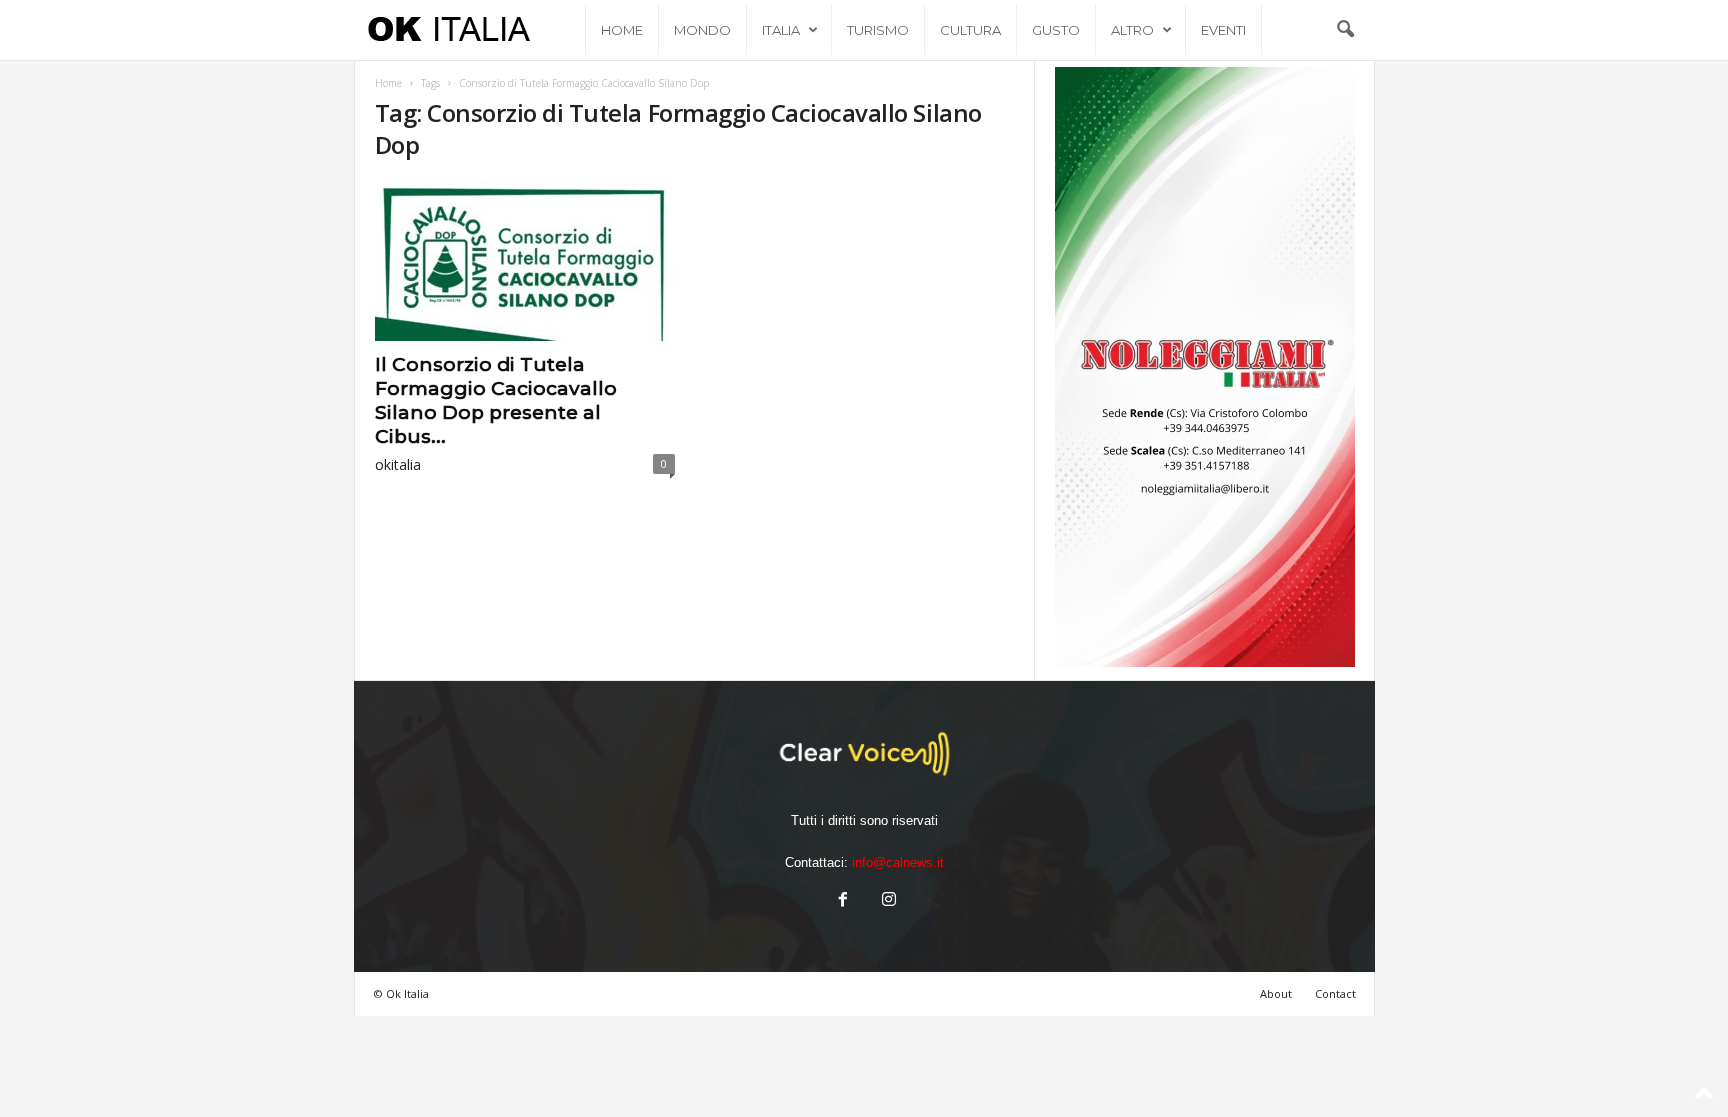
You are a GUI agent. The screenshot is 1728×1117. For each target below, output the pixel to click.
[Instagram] (887, 901)
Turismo (878, 30)
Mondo (702, 30)
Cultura (970, 30)
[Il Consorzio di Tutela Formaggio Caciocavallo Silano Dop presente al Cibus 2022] (525, 261)
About (1276, 993)
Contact (1335, 993)
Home (622, 30)
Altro (1132, 30)
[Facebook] (843, 901)
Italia (781, 30)
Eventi (1223, 30)
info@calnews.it (898, 862)
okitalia (398, 464)
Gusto (1056, 30)
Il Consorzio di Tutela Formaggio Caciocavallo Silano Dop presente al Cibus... (496, 400)
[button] (1345, 30)
